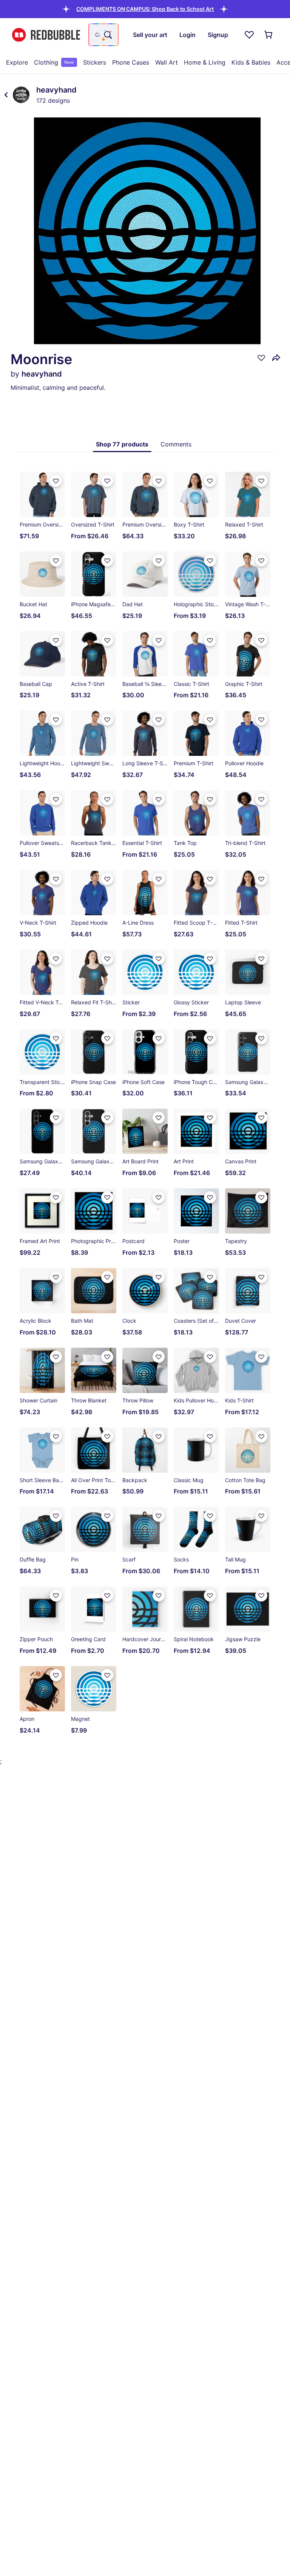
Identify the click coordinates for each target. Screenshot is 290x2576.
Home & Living (205, 62)
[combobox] (103, 35)
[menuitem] (17, 62)
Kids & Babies (251, 62)
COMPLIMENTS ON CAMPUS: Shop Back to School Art (145, 9)
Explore (17, 62)
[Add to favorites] (261, 358)
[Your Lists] (249, 35)
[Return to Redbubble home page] (46, 35)
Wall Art (167, 62)
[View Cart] (269, 35)
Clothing (54, 62)
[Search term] (107, 35)
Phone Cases (131, 62)
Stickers (95, 62)
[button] (145, 9)
